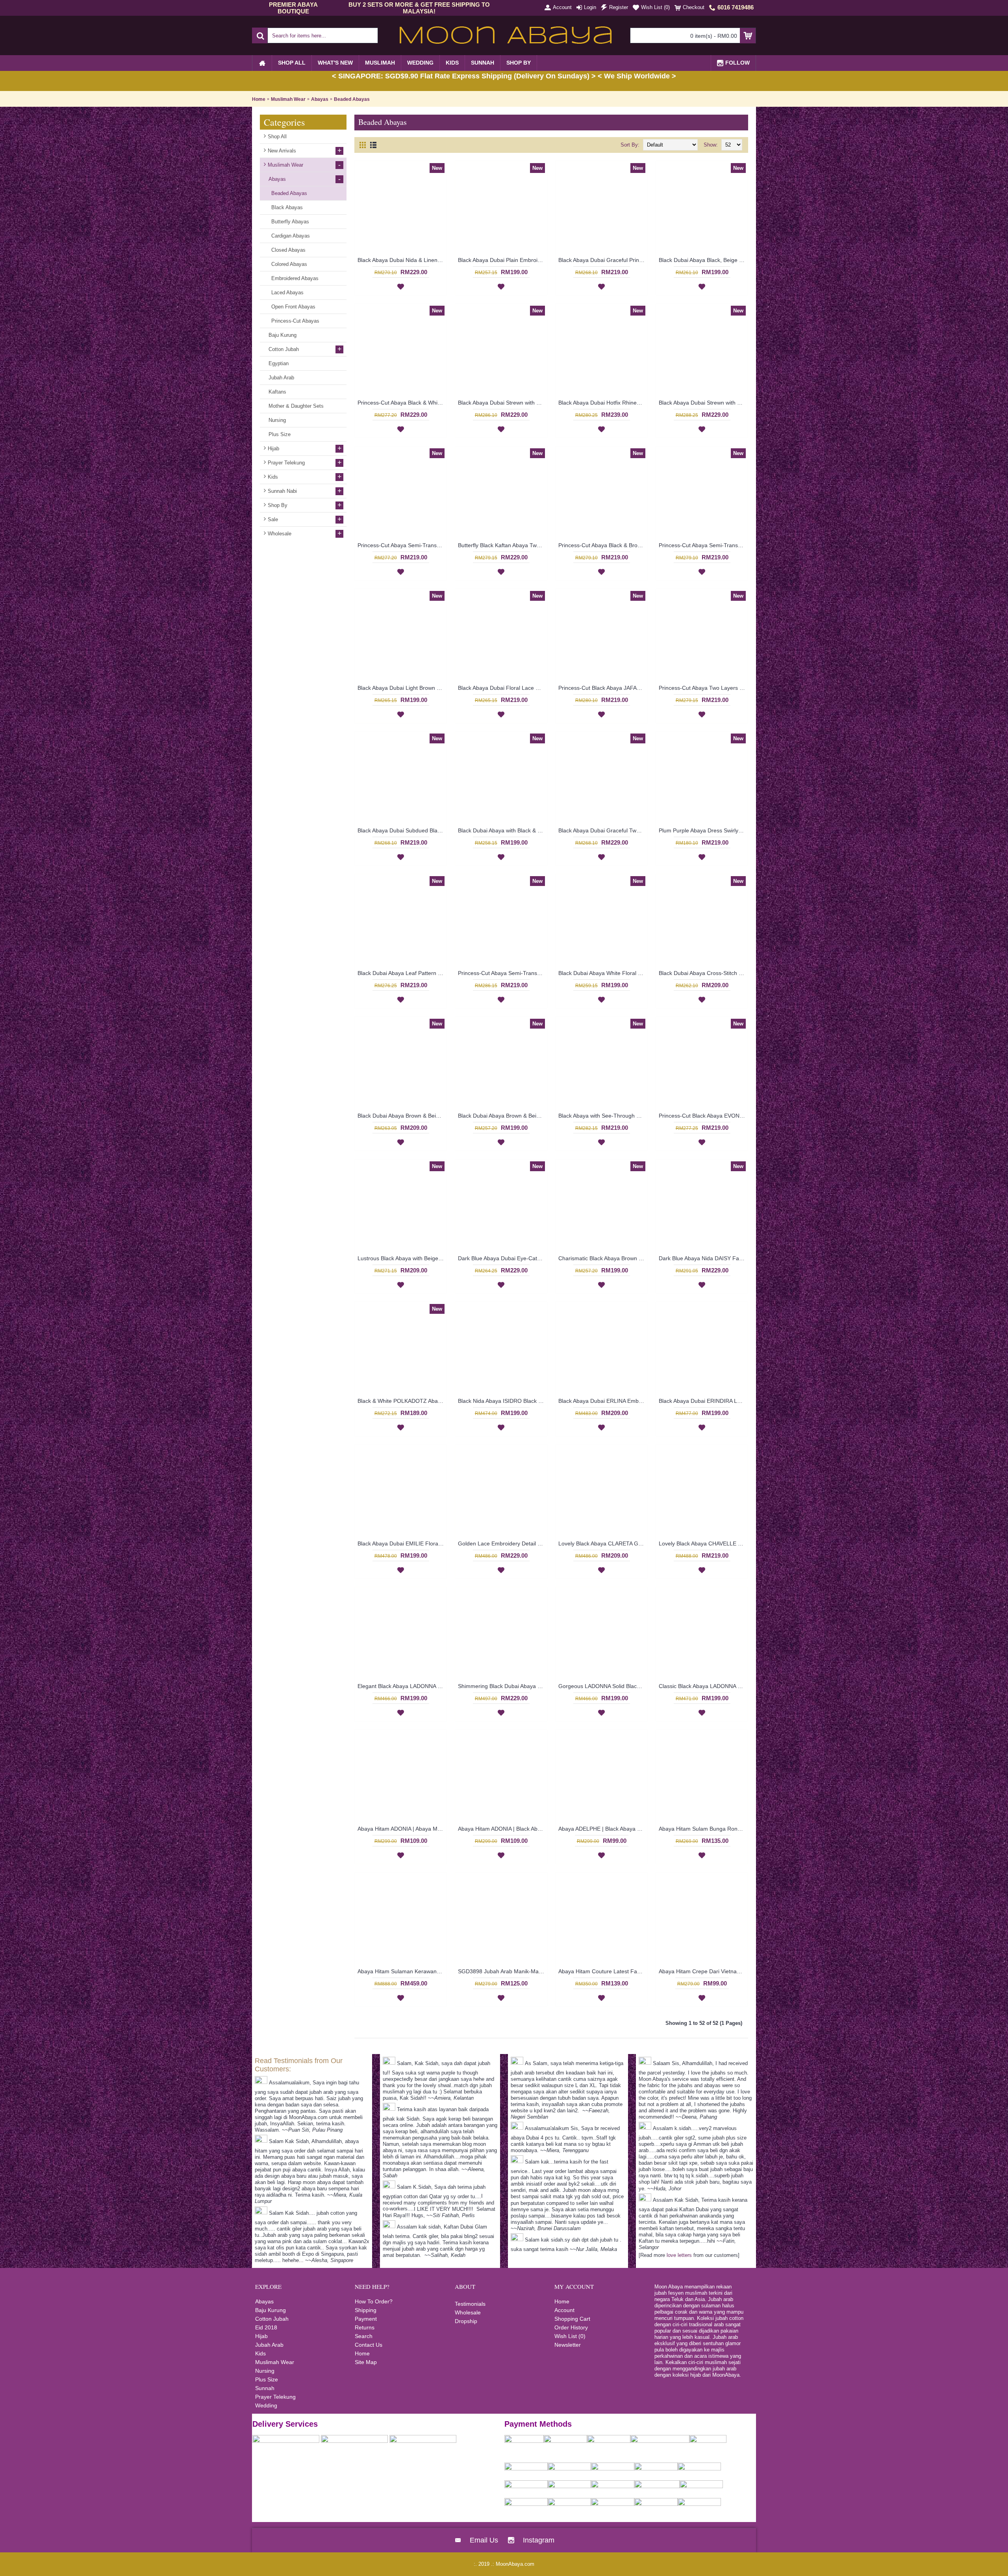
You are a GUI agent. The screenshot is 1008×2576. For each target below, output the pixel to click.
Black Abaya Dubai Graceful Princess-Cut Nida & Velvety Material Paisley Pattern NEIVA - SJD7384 (603, 260)
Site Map (366, 2362)
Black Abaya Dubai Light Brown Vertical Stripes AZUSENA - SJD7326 (402, 688)
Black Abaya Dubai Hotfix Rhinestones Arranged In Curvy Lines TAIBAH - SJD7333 (603, 403)
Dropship (466, 2321)
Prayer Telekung (275, 2397)
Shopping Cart (572, 2319)
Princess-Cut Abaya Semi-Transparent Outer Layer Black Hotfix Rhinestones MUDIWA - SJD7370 (502, 973)
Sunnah (265, 2388)
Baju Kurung (271, 2310)
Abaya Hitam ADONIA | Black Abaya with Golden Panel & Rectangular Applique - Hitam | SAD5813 (502, 1829)
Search (364, 2336)
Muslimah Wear (288, 99)
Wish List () (570, 2336)
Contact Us (369, 2345)
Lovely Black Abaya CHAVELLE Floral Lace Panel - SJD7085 (703, 1543)
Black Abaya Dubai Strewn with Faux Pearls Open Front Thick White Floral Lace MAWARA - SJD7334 (502, 403)
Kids (260, 2353)
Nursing (265, 2371)
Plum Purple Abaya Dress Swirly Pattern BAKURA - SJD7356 (703, 830)
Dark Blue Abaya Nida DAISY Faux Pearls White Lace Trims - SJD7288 (703, 1258)
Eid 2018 (266, 2327)
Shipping (366, 2310)
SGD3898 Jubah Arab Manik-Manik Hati (502, 1971)
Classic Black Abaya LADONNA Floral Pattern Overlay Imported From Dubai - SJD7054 (703, 1686)
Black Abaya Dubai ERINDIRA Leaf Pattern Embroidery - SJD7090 (703, 1401)
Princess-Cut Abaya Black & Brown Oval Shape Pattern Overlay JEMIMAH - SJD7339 (603, 545)
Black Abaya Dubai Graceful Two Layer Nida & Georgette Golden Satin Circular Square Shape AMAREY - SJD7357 (603, 830)
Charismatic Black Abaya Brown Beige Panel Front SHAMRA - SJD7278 (603, 1258)
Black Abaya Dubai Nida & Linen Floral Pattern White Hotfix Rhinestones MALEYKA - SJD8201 (402, 260)
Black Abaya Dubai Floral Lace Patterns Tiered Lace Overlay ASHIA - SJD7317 (502, 688)
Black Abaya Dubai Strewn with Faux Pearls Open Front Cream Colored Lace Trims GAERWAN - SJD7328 (703, 403)
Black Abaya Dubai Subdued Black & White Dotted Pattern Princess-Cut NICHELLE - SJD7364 (402, 830)
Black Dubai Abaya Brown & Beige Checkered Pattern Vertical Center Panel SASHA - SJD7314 (502, 1116)
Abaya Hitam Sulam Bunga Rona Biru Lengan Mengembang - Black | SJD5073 (703, 1829)
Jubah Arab (269, 2345)
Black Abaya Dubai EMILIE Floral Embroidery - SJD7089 (402, 1543)
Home (259, 99)
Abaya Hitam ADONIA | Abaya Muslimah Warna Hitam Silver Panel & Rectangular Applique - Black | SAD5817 (402, 1829)
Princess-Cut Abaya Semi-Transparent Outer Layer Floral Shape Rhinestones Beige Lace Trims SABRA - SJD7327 (402, 545)
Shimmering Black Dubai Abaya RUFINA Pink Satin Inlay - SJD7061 (502, 1686)
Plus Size (267, 2379)
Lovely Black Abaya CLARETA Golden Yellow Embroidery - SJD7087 (603, 1543)
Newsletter (568, 2345)
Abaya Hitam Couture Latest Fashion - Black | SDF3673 (603, 1971)
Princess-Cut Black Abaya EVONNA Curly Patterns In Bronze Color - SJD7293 (703, 1116)
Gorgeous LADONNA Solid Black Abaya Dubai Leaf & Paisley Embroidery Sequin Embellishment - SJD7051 (603, 1686)
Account (564, 2310)
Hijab (261, 2336)
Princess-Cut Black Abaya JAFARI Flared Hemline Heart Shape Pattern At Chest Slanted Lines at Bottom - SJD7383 (603, 688)
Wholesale (468, 2312)
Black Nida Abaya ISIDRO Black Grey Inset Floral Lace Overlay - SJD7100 (502, 1401)
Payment (366, 2319)
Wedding (266, 2405)
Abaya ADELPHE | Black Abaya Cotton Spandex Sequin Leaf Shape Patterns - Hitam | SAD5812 (603, 1829)
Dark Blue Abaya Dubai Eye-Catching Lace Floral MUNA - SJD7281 (502, 1258)
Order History (571, 2327)
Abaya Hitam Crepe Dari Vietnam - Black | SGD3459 (703, 1971)
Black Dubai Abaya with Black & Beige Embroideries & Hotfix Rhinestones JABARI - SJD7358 (502, 830)
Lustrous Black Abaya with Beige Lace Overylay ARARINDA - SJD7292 (402, 1258)
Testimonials (470, 2304)
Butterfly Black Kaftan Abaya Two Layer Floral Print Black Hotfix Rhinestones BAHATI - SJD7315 (502, 545)
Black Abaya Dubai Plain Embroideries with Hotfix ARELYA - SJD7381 (502, 260)
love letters (679, 2255)
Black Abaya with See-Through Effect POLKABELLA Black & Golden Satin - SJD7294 (603, 1116)
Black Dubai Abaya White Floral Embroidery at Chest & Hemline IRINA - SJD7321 (603, 973)
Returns (365, 2327)
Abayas (320, 99)
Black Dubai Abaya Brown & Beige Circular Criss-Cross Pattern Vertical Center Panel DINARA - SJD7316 (402, 1116)
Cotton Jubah (272, 2319)
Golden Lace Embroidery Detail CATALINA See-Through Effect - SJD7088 (502, 1543)
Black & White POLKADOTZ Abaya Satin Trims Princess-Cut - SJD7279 (402, 1401)
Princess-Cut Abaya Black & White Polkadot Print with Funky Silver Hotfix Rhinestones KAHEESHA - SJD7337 (402, 403)
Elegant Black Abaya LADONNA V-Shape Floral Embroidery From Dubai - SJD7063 (402, 1686)
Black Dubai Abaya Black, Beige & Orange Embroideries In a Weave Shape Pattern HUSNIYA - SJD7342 (703, 260)
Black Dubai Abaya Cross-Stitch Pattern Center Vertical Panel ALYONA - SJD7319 (703, 973)
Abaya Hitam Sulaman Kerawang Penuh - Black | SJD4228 (402, 1971)
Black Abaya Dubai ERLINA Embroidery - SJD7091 (603, 1401)
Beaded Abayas (352, 99)
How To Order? (374, 2301)
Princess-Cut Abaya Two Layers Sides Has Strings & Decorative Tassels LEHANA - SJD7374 (703, 688)
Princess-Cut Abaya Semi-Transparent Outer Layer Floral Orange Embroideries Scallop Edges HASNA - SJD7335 (703, 545)
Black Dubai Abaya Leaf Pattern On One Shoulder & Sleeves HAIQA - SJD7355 (402, 973)
